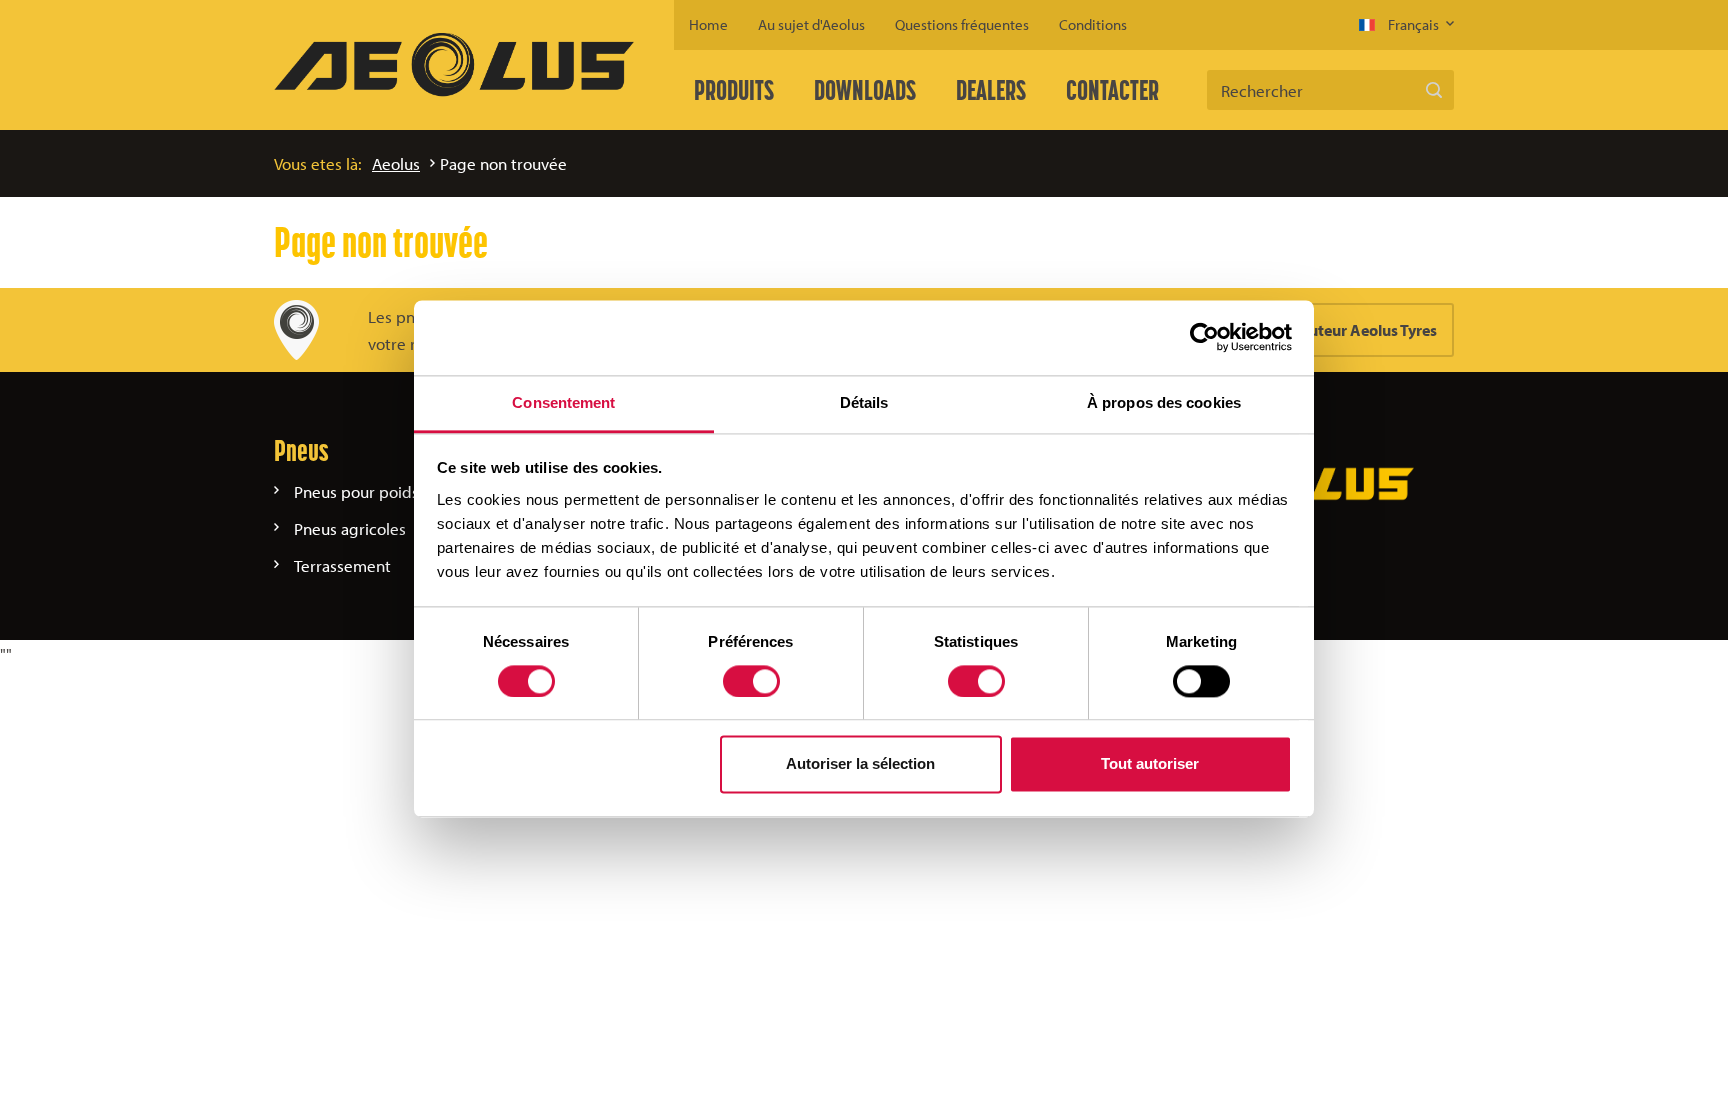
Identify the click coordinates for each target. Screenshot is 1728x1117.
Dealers (991, 90)
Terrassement (342, 565)
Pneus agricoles (350, 528)
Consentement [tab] (563, 402)
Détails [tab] (864, 402)
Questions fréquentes (962, 24)
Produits (734, 90)
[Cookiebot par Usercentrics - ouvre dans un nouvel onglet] (1204, 337)
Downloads (865, 90)
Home (708, 24)
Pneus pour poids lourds (381, 491)
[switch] (751, 681)
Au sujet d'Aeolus (811, 24)
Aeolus (396, 163)
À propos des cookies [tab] (1164, 402)
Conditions (1093, 24)
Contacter (1112, 90)
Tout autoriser (1150, 764)
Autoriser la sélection (860, 764)
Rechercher (1434, 90)
